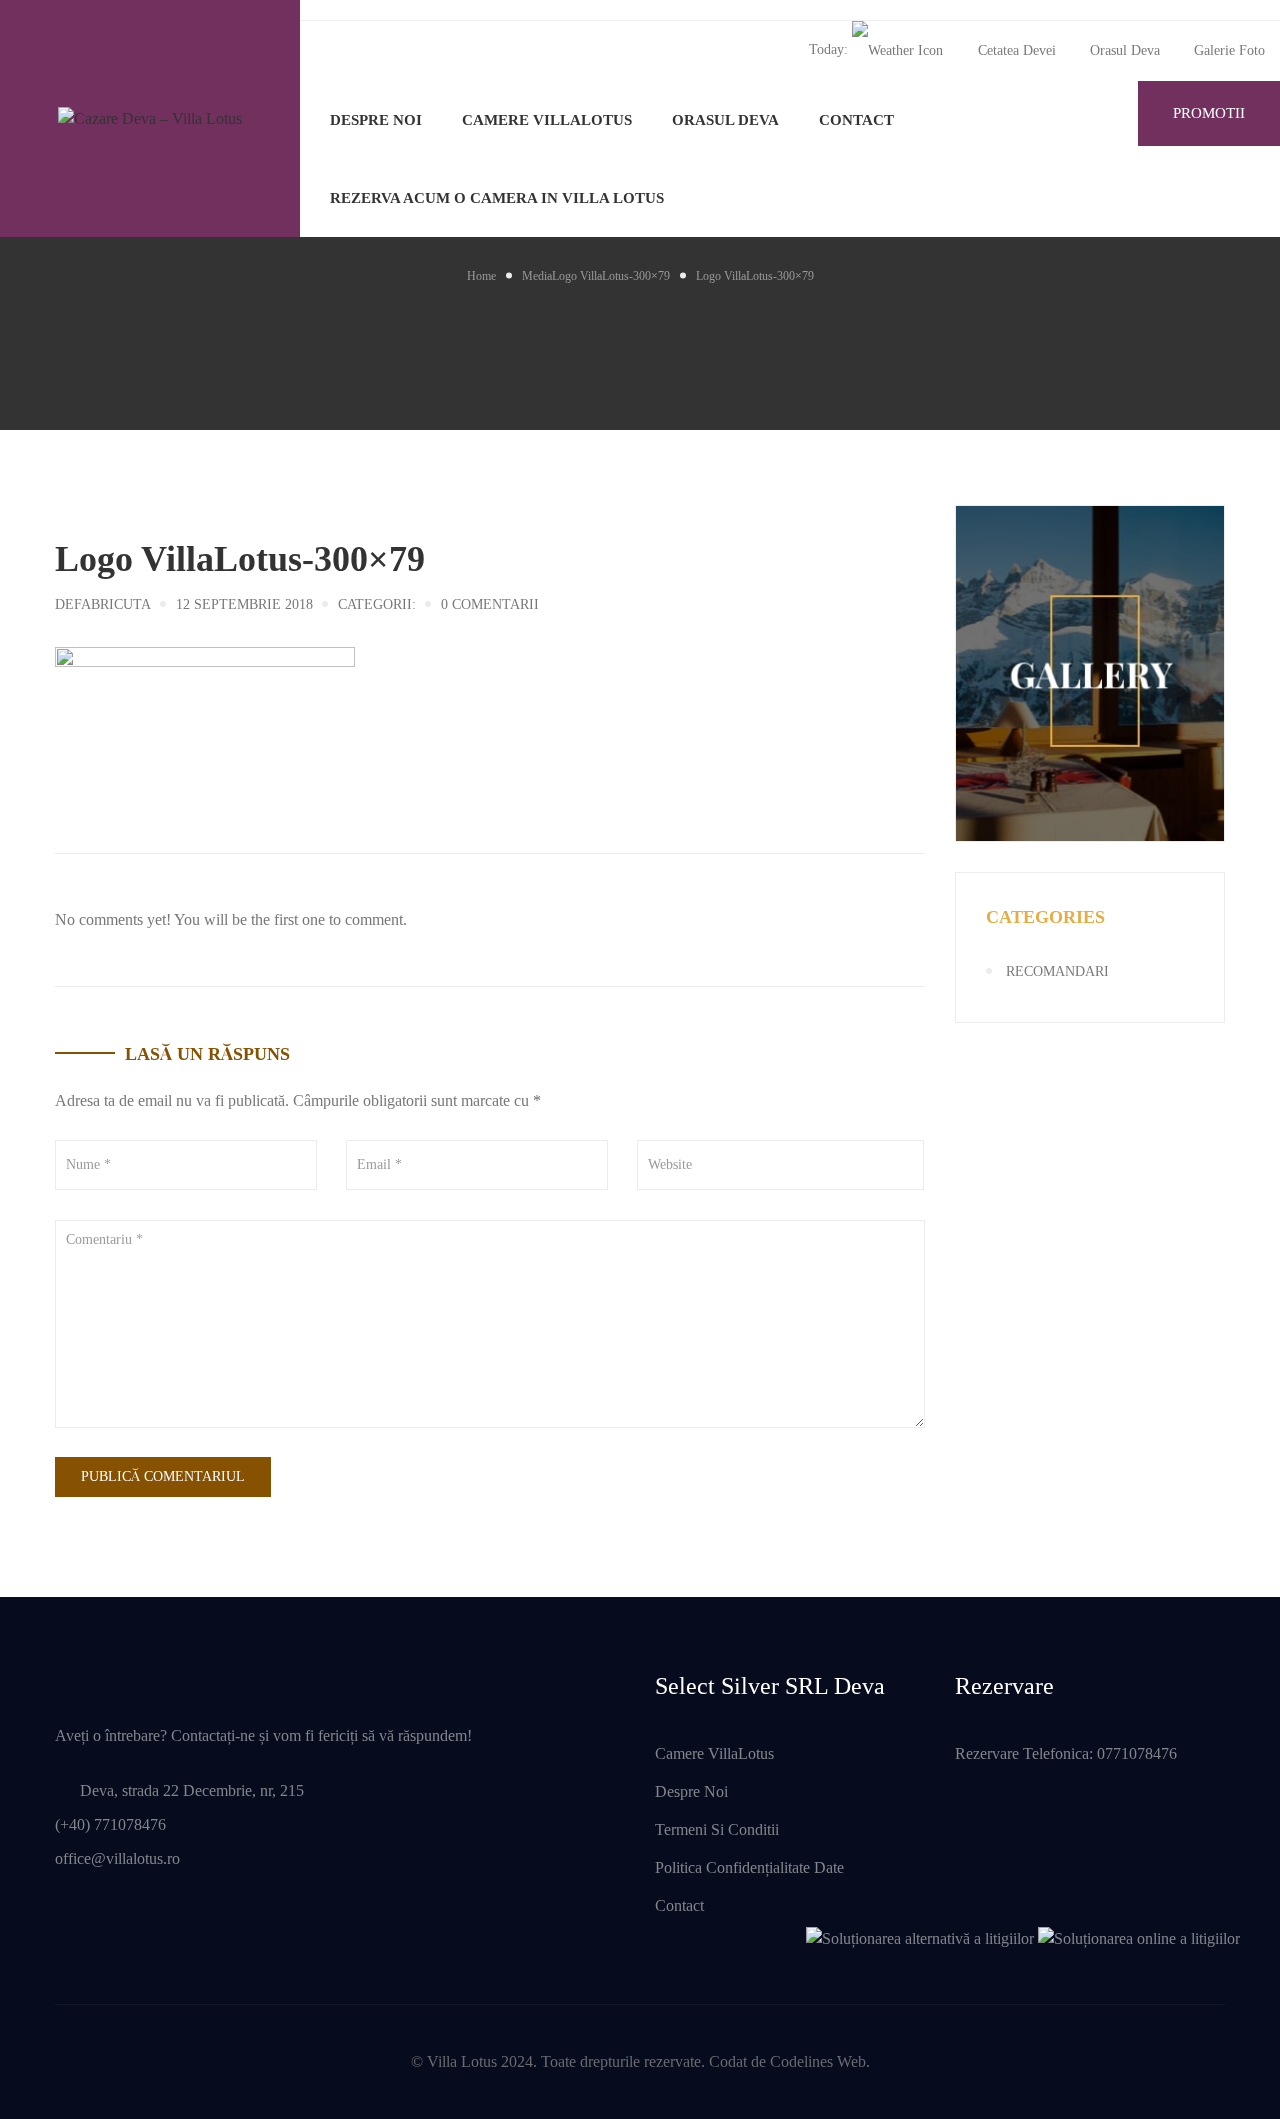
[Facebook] (61, 779)
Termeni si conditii (717, 1829)
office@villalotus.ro (117, 1858)
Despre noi (376, 120)
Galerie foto (1229, 50)
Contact (856, 120)
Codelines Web (818, 2061)
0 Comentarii (490, 604)
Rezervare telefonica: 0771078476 (1066, 1753)
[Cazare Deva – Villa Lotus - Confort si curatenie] (150, 118)
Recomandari (1057, 971)
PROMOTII (1209, 113)
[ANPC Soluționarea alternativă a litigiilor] (920, 1936)
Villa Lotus (462, 2061)
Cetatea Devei (1017, 50)
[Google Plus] (115, 779)
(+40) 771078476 (110, 1824)
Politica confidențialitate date (749, 1867)
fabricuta (112, 604)
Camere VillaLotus (547, 120)
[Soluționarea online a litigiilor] (1139, 1936)
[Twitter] (88, 779)
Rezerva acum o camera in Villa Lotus (497, 198)
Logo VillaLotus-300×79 (611, 276)
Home (481, 276)
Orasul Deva (1125, 50)
